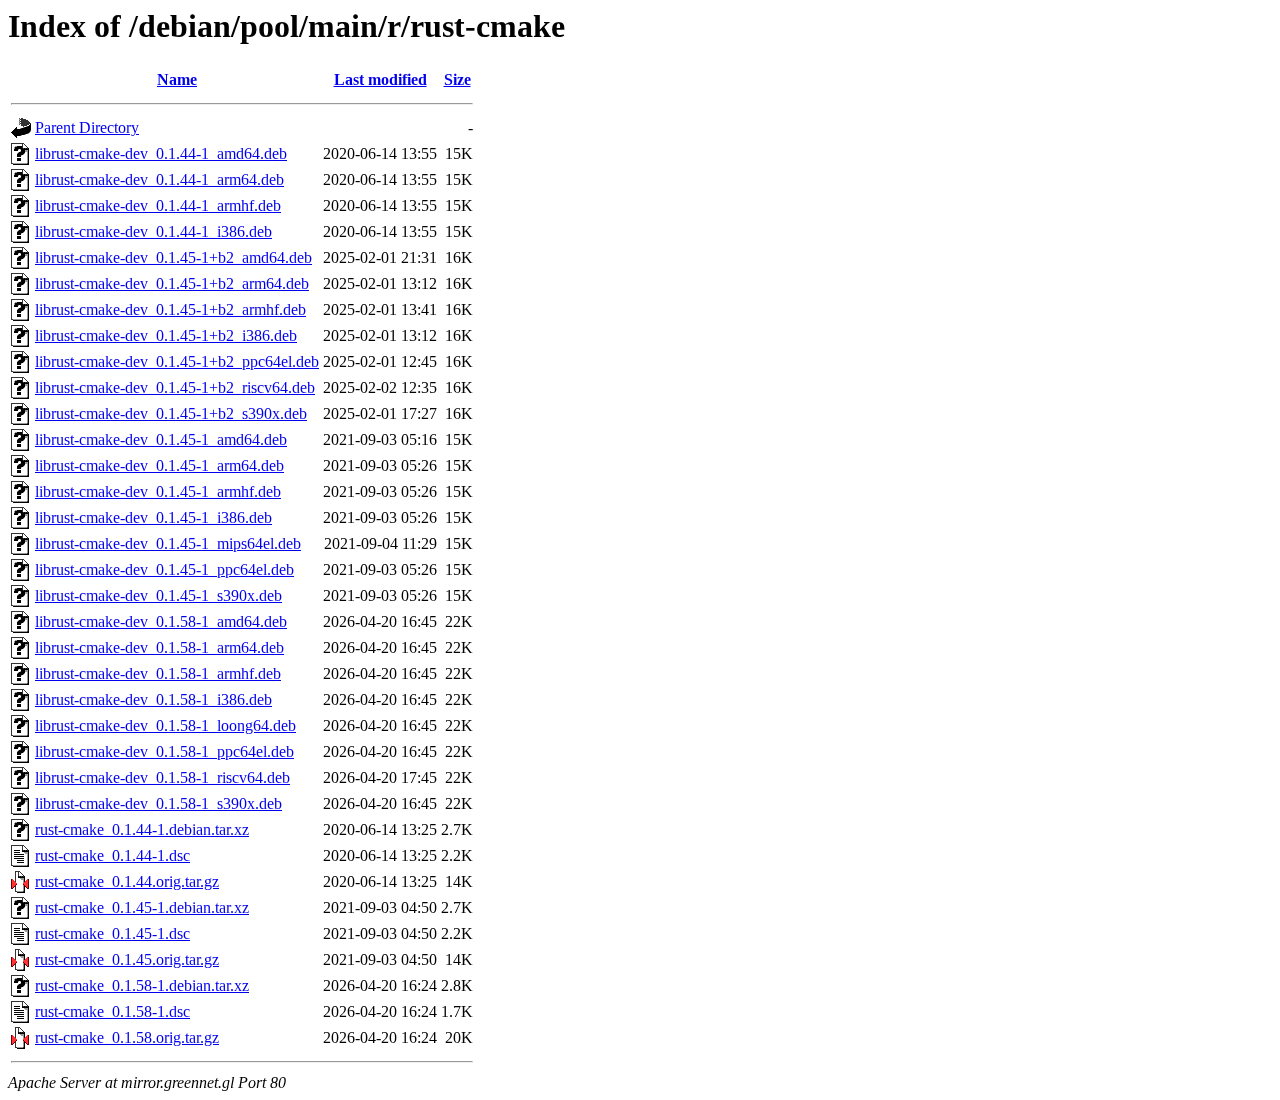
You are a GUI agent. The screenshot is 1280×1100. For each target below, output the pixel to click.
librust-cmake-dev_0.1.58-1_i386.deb (153, 699)
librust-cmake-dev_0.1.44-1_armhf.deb (158, 205)
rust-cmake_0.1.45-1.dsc (112, 933)
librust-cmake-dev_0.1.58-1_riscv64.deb (162, 777)
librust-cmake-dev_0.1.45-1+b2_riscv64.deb (175, 387)
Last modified (380, 79)
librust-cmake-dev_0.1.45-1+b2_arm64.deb (172, 283)
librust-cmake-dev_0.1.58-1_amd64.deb (161, 621)
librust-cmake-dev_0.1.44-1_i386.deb (153, 231)
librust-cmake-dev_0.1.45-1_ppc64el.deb (164, 569)
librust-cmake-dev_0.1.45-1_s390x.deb (158, 595)
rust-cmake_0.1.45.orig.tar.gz (127, 959)
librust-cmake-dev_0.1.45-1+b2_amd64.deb (173, 257)
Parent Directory (87, 127)
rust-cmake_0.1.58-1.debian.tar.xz (142, 985)
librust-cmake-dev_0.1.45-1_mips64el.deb (168, 543)
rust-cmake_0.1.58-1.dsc (112, 1011)
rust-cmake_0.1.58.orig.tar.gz (127, 1037)
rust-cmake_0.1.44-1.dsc (112, 855)
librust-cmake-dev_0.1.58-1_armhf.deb (158, 673)
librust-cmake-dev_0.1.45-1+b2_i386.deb (166, 335)
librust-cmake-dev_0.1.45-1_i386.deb (153, 517)
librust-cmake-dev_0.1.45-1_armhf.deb (158, 491)
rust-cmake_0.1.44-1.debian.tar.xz (142, 829)
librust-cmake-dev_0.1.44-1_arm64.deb (159, 179)
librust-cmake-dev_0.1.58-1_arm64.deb (159, 647)
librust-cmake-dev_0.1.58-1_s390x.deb (158, 803)
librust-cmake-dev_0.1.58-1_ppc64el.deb (164, 751)
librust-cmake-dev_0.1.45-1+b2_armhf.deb (170, 309)
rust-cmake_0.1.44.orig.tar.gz (127, 881)
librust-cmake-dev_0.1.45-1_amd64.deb (161, 439)
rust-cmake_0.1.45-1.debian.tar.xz (142, 907)
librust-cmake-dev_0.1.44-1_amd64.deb (161, 153)
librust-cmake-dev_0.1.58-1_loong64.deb (165, 725)
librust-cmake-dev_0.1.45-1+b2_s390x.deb (171, 413)
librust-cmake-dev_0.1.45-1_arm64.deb (159, 465)
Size (457, 79)
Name (177, 79)
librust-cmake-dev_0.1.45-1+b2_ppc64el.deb (177, 361)
